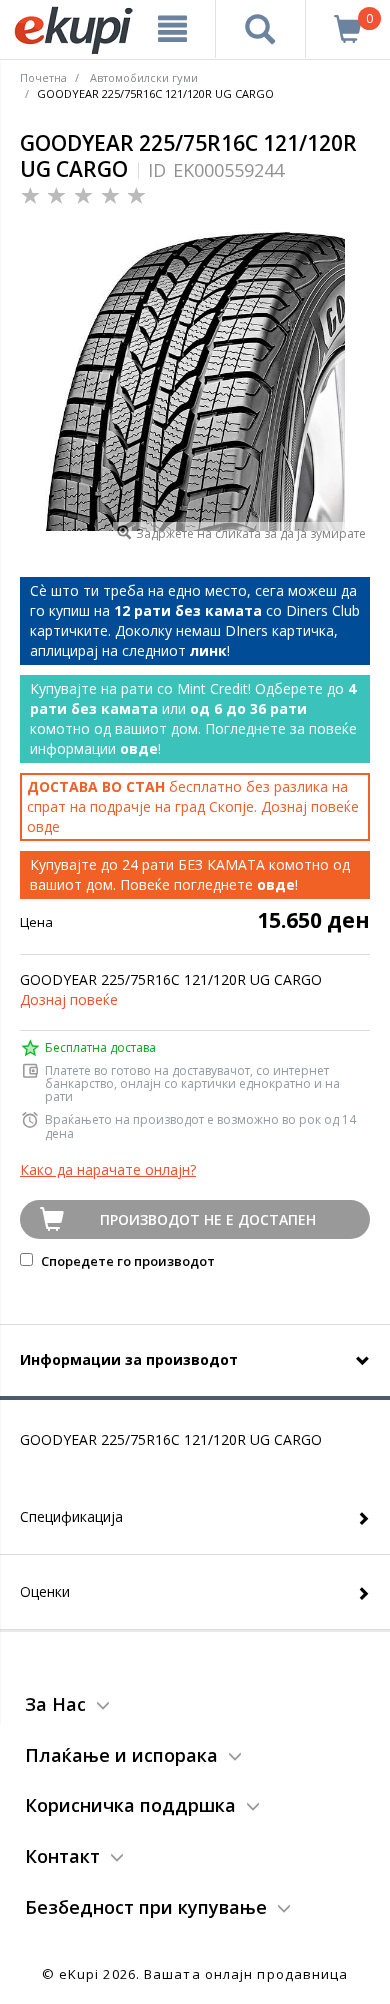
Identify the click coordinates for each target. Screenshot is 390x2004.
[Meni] (172, 29)
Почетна (43, 77)
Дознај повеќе (69, 999)
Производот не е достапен (208, 1219)
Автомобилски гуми (144, 77)
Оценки (45, 1591)
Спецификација (71, 1516)
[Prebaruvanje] (261, 29)
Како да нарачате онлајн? (108, 1169)
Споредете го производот (126, 1261)
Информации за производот (129, 1359)
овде (43, 826)
